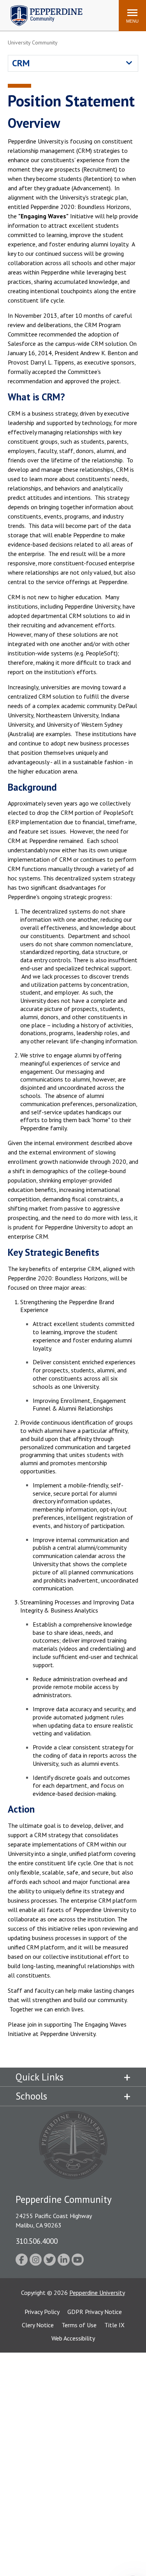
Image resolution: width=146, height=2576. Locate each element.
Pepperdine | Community (41, 7)
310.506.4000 (37, 2241)
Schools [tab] (31, 2096)
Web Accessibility (73, 2338)
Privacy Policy (42, 2312)
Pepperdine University (97, 2293)
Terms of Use (79, 2325)
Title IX (114, 2325)
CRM (21, 63)
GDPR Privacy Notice (95, 2312)
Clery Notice (38, 2325)
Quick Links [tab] (40, 2077)
